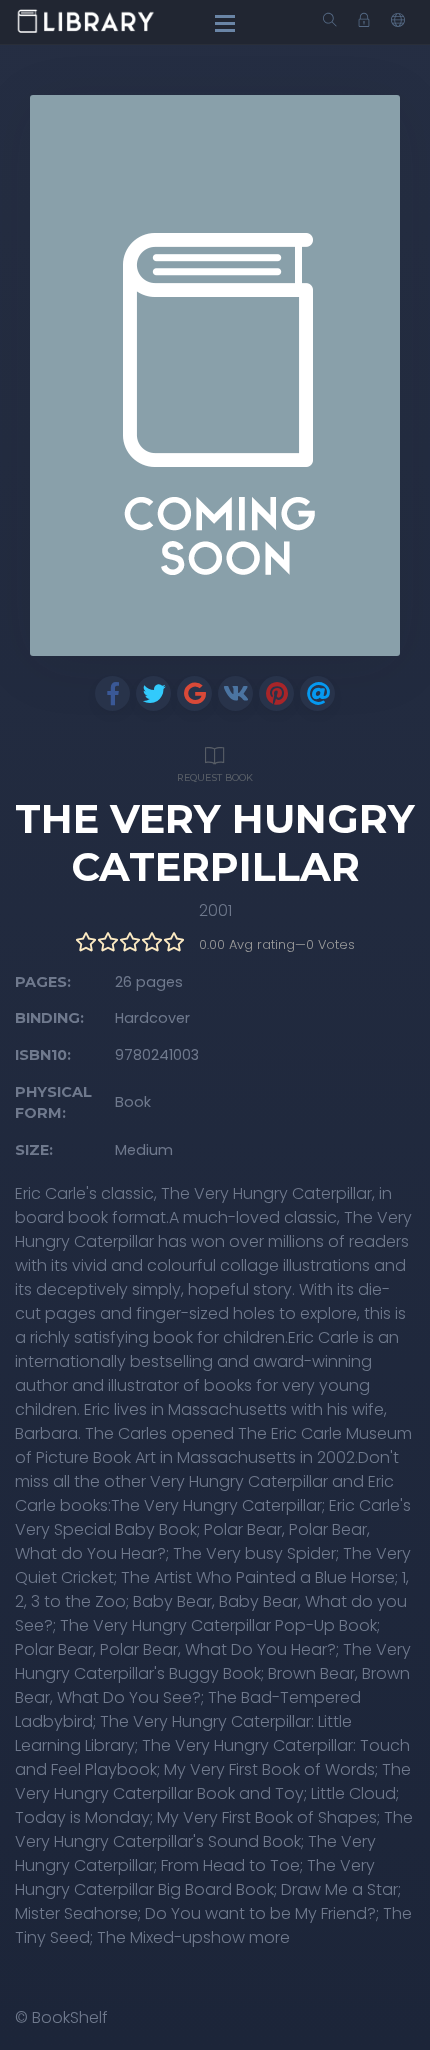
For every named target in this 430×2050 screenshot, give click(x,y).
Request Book (215, 777)
